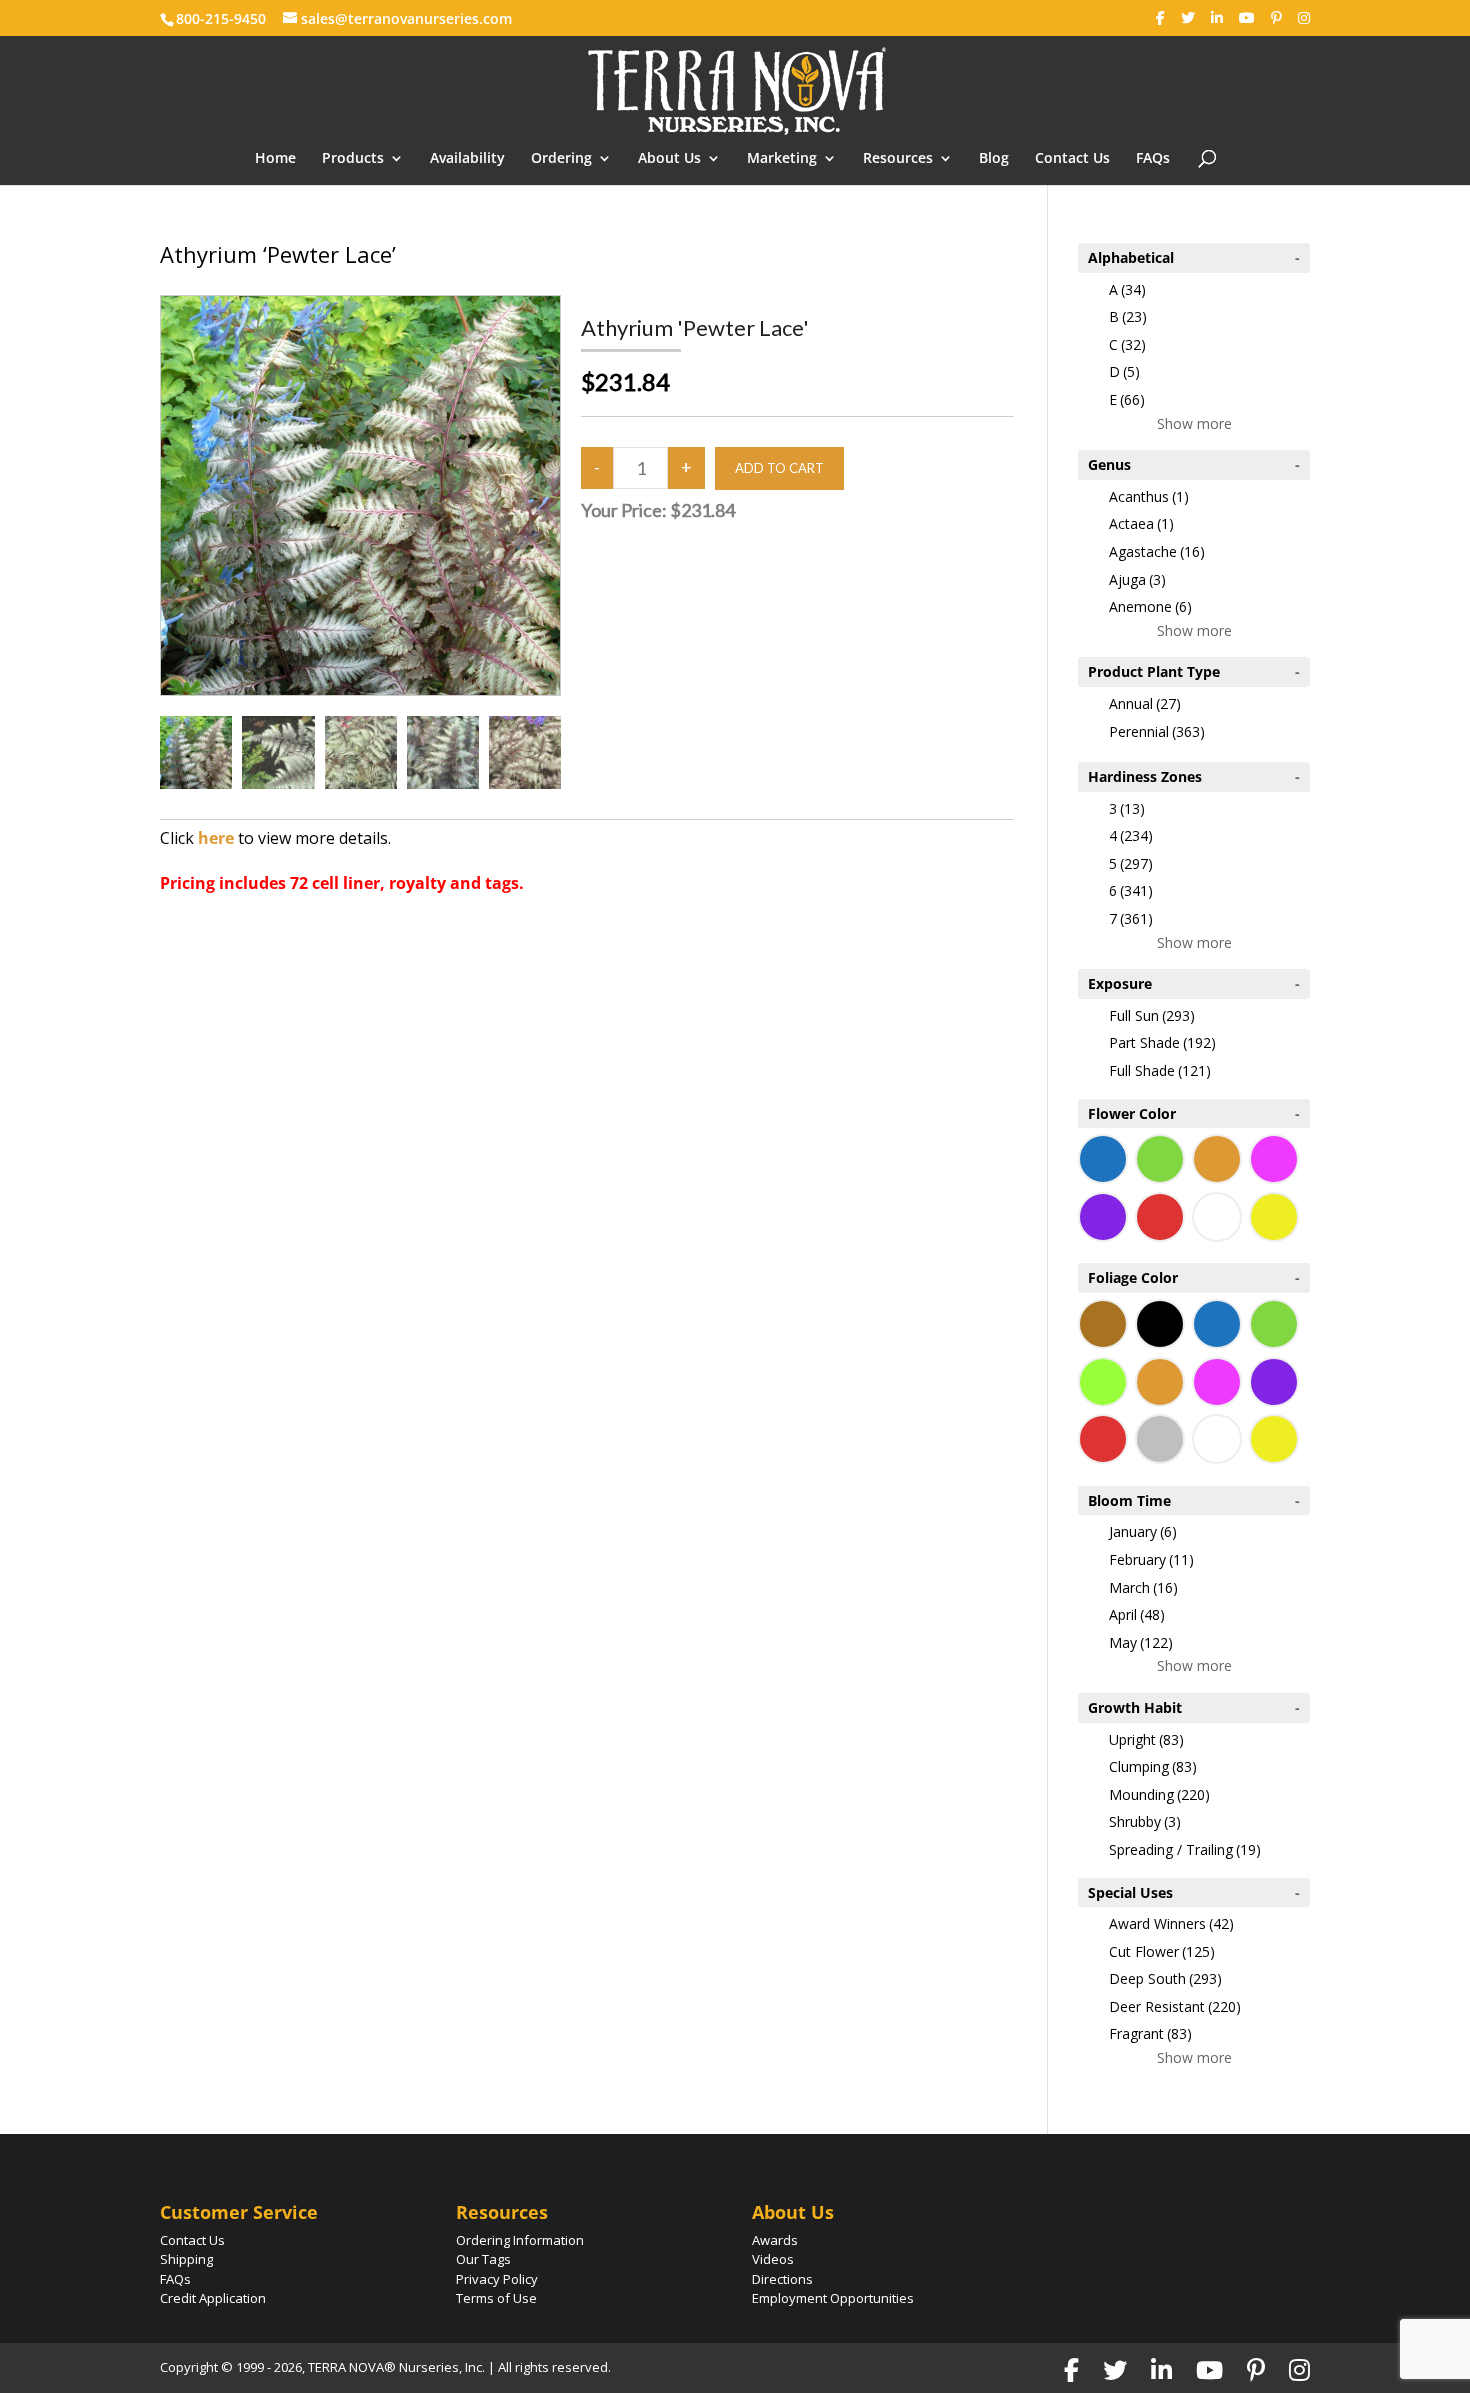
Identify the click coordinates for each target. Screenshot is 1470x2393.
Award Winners (1171, 1923)
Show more (1194, 423)
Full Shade (1160, 1070)
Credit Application (213, 2298)
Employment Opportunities (833, 2298)
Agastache (1157, 551)
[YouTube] (1247, 18)
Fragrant (1150, 2033)
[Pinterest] (1276, 18)
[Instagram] (1304, 18)
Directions (782, 2279)
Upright (1146, 1739)
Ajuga (1137, 579)
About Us (669, 159)
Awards (775, 2240)
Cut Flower (1162, 1951)
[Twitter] (1188, 18)
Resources (898, 159)
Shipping (186, 2259)
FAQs (1153, 159)
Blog (994, 159)
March (1143, 1587)
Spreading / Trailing (1185, 1849)
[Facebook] (1160, 18)
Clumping (1153, 1766)
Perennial (1157, 731)
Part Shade (1162, 1042)
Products (353, 159)
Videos (773, 2259)
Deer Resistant (1175, 2006)
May (1141, 1642)
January (1143, 1531)
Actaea (1141, 523)
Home (275, 159)
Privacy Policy (497, 2279)
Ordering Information (520, 2240)
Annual (1145, 703)
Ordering (561, 159)
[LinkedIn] (1217, 18)
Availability (467, 159)
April (1137, 1614)
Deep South (1165, 1978)
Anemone (1150, 606)
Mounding (1159, 1794)
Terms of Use (496, 2298)
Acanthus (1149, 496)
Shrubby (1145, 1821)
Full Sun (1152, 1015)
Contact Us (1072, 159)
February (1151, 1559)
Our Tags (483, 2259)
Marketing (782, 159)
